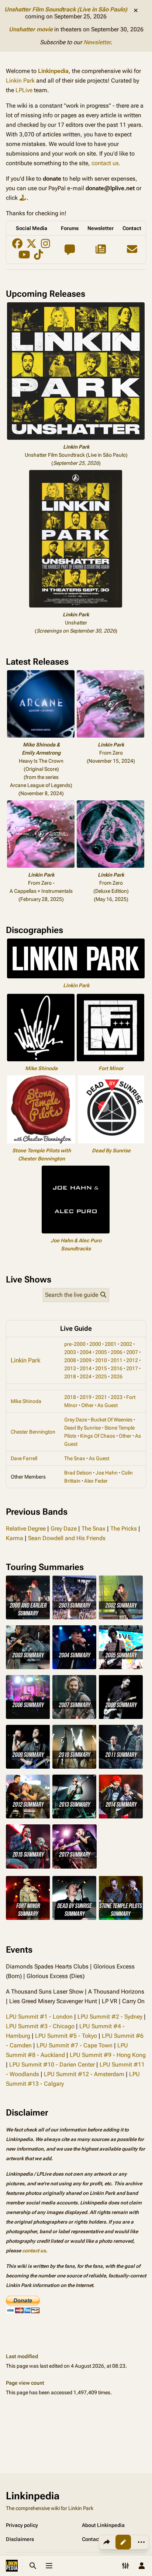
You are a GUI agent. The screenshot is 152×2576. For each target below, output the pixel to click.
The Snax (75, 1458)
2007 (132, 1352)
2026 (117, 1376)
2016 (117, 1368)
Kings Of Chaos (98, 1436)
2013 (70, 1368)
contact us (34, 2251)
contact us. (106, 163)
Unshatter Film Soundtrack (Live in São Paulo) (66, 9)
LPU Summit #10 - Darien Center (52, 2065)
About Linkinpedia (103, 2525)
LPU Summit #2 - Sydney (110, 2017)
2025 (101, 1376)
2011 (117, 1360)
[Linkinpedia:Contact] (132, 251)
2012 (132, 1360)
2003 (70, 1352)
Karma (15, 1538)
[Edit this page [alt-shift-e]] (123, 2542)
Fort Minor (111, 1068)
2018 (70, 1376)
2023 (117, 1397)
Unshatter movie (31, 29)
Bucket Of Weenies (112, 1420)
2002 (126, 1344)
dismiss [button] (136, 10)
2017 (132, 1368)
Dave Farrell (24, 1458)
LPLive (24, 90)
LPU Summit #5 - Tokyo (66, 2036)
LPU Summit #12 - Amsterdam (84, 2074)
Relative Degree (26, 1529)
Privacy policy (22, 2525)
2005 (101, 1352)
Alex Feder (96, 1481)
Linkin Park (20, 81)
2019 (86, 1397)
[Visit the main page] (12, 2566)
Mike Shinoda (41, 1068)
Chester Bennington (33, 1432)
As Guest (108, 1405)
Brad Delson (78, 1473)
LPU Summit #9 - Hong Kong (108, 2055)
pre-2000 (75, 1344)
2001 (111, 1344)
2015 (101, 1368)
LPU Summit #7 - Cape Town (75, 2045)
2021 (101, 1397)
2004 (86, 1352)
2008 (70, 1360)
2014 (86, 1368)
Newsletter (97, 42)
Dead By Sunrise (111, 1151)
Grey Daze (76, 1420)
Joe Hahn (107, 1473)
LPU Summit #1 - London (39, 2017)
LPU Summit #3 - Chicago (40, 2026)
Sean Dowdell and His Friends (67, 1538)
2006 (117, 1352)
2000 (95, 1344)
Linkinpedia (53, 71)
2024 (86, 1376)
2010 (101, 1360)
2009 (86, 1360)
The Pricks (124, 1529)
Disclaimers (20, 2539)
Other (87, 1405)
